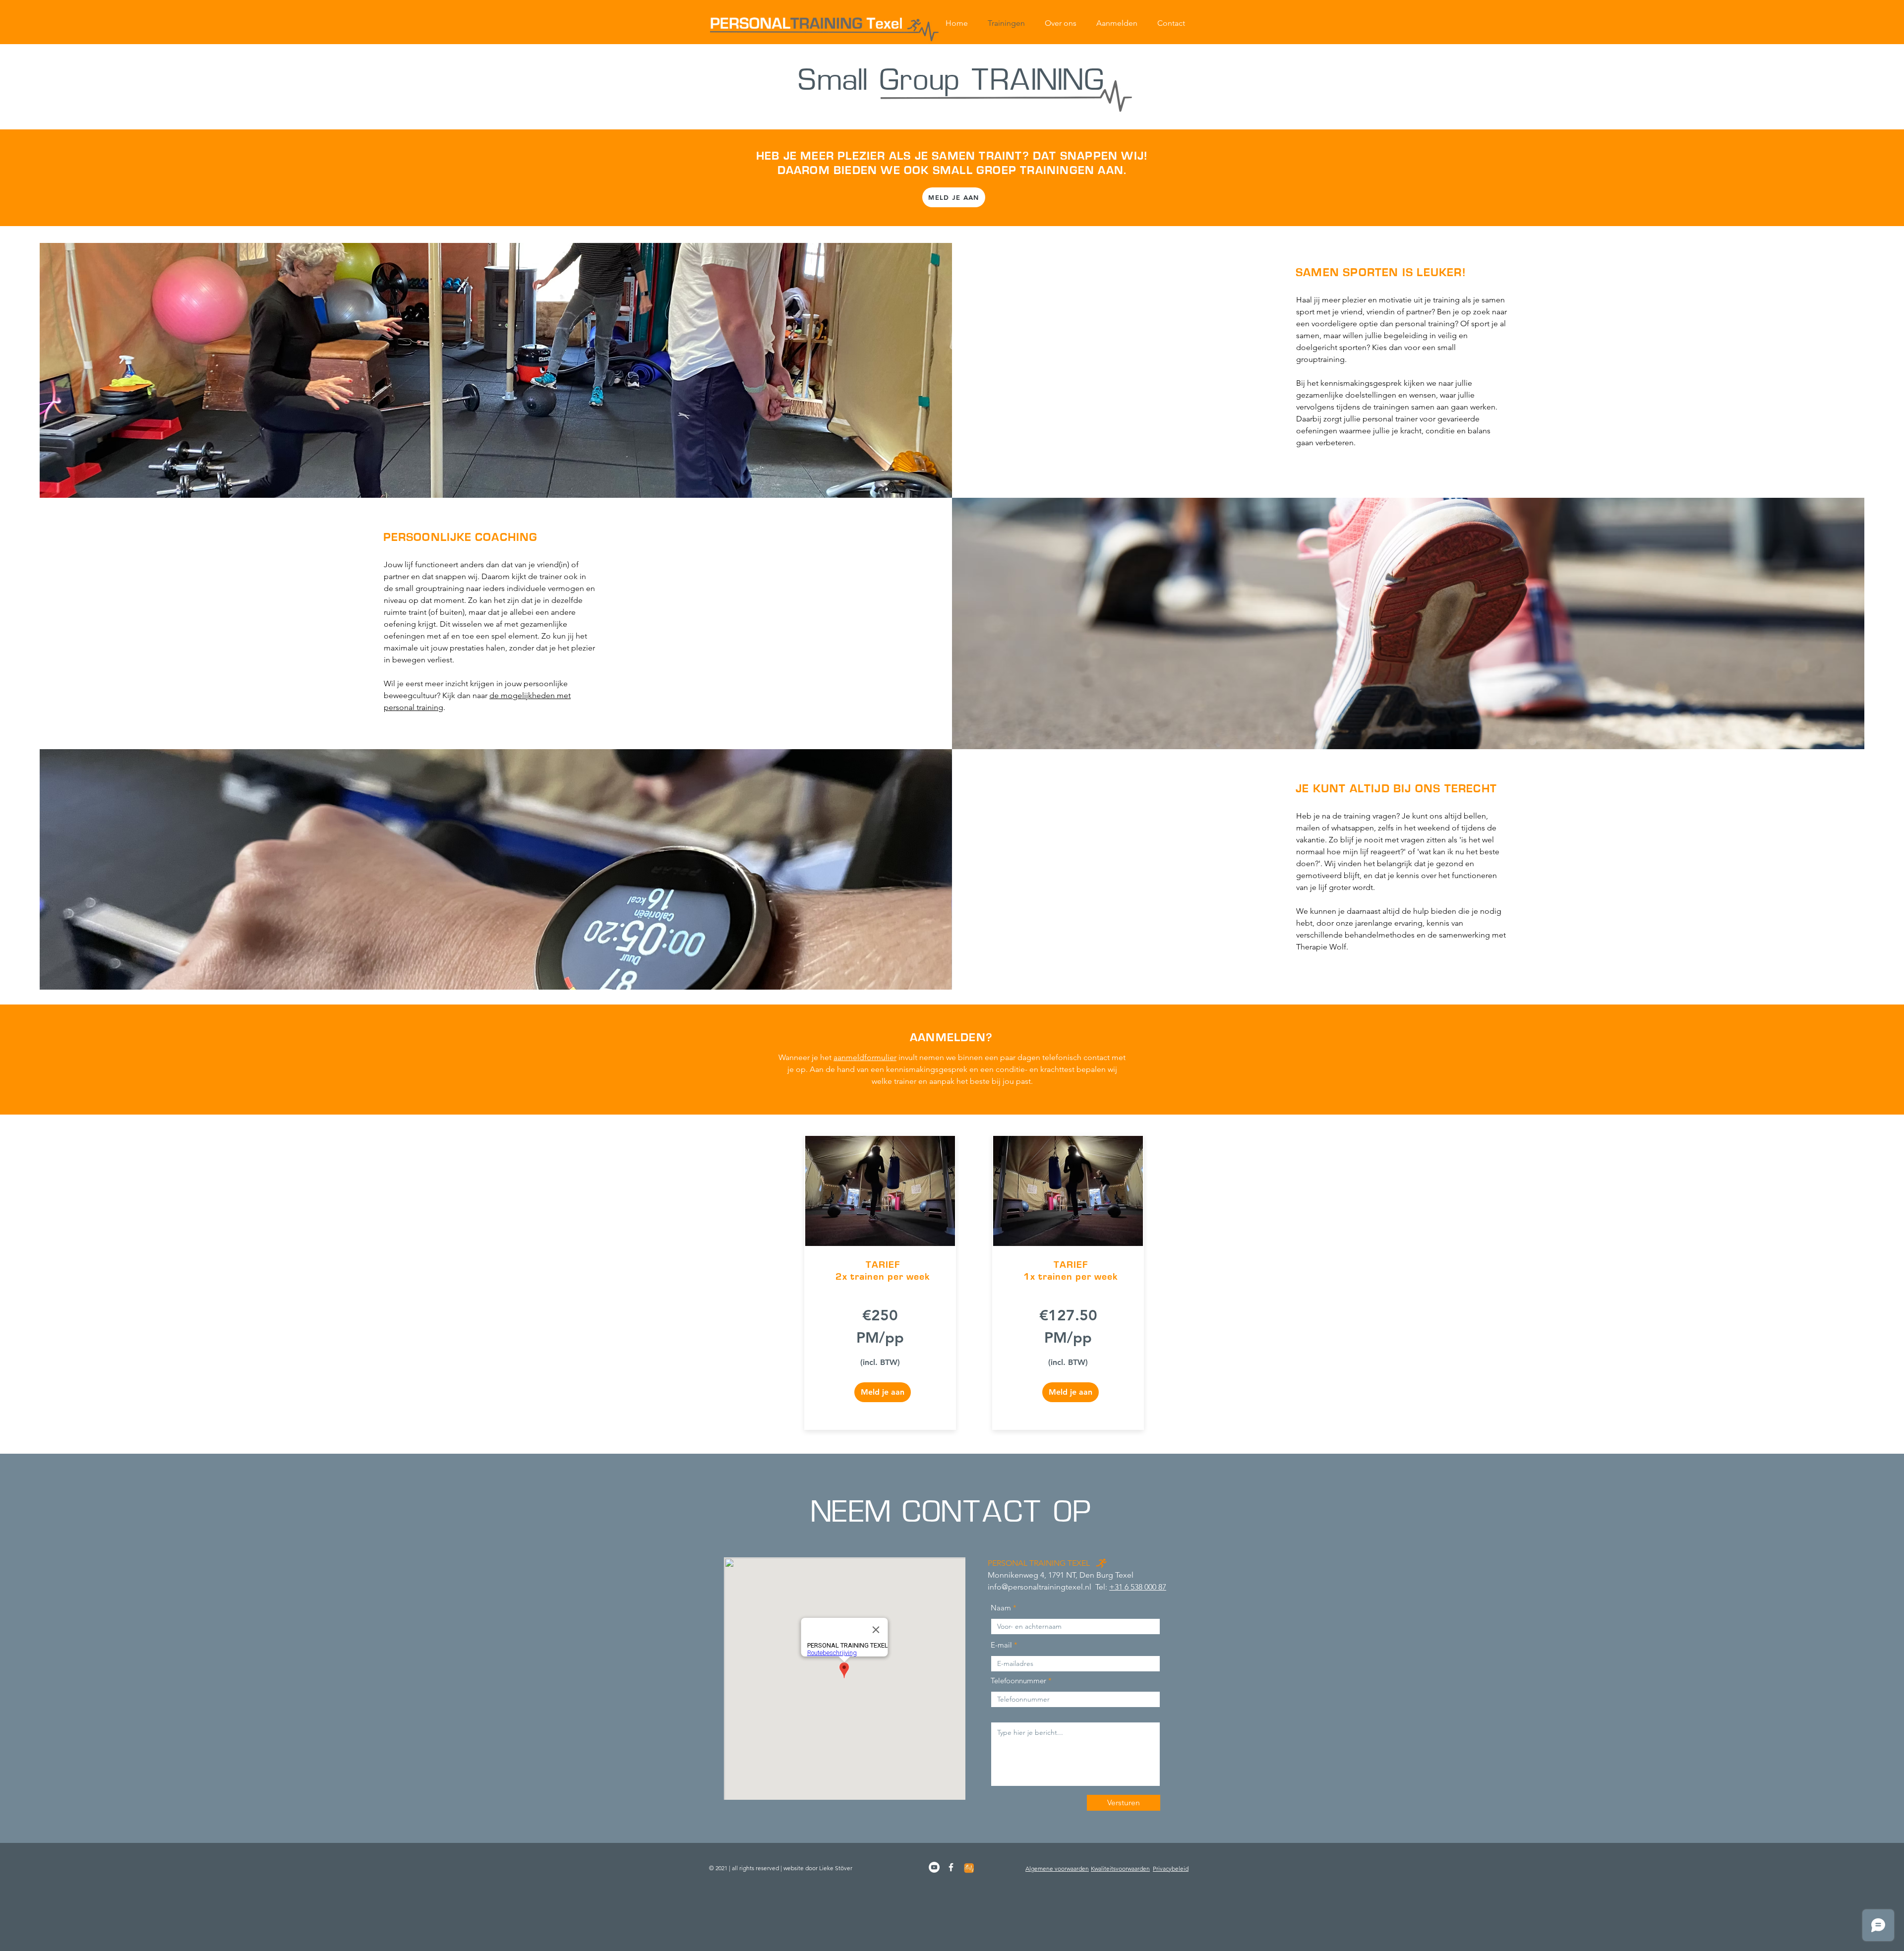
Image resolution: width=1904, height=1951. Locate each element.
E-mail (1001, 1645)
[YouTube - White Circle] (934, 1867)
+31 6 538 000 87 (1138, 1587)
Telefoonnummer (1018, 1681)
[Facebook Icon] (951, 1867)
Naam (1001, 1608)
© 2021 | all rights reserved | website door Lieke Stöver (781, 1868)
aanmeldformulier (865, 1057)
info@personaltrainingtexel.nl (1040, 1587)
